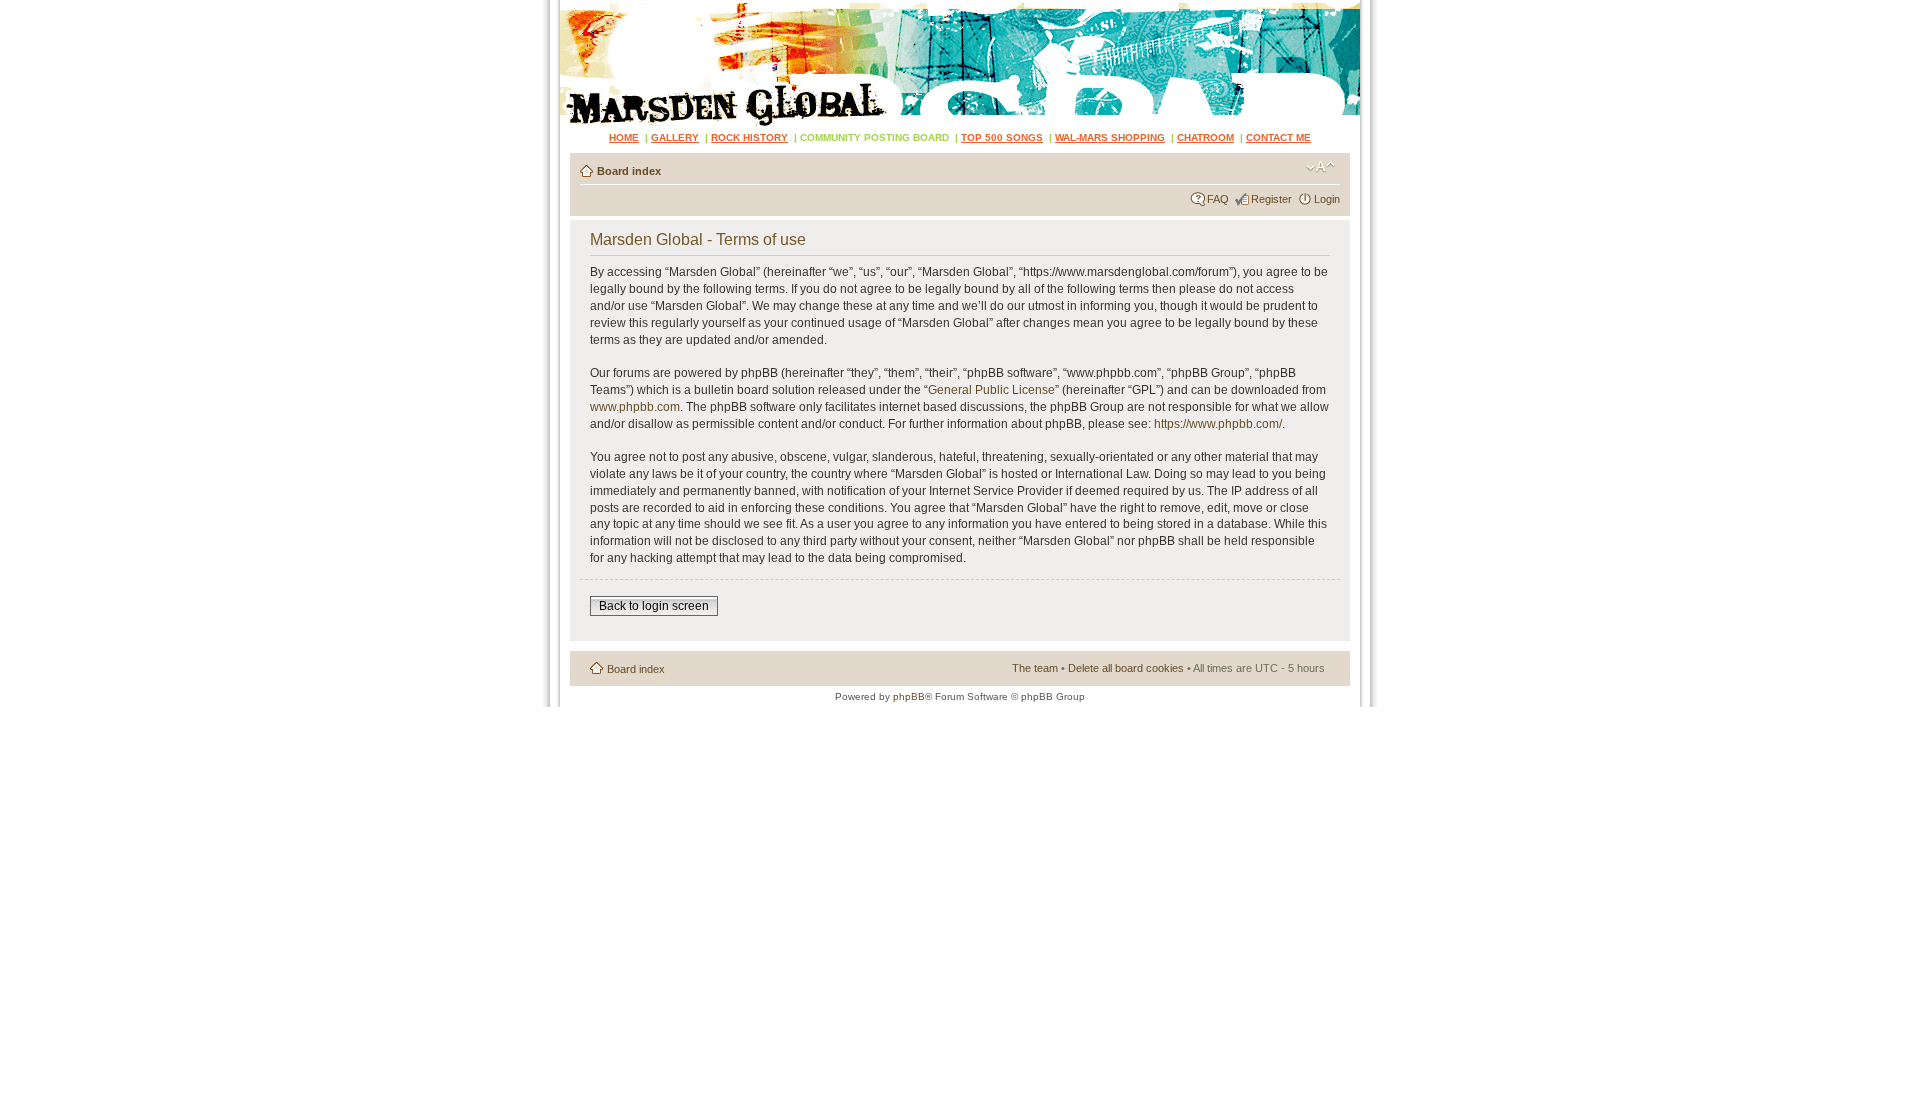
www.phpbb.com (635, 407)
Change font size (1320, 167)
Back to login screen (654, 606)
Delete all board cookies (1126, 668)
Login (1327, 199)
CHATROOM (1205, 137)
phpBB (909, 696)
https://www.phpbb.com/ (1218, 424)
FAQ (1218, 199)
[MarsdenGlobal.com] (576, 7)
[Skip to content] (960, 63)
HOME (624, 137)
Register (1271, 199)
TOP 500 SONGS (1002, 137)
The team (1035, 668)
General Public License (991, 390)
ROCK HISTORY (749, 137)
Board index (629, 171)
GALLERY (675, 137)
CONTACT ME (1278, 137)
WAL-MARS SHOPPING (1110, 137)
